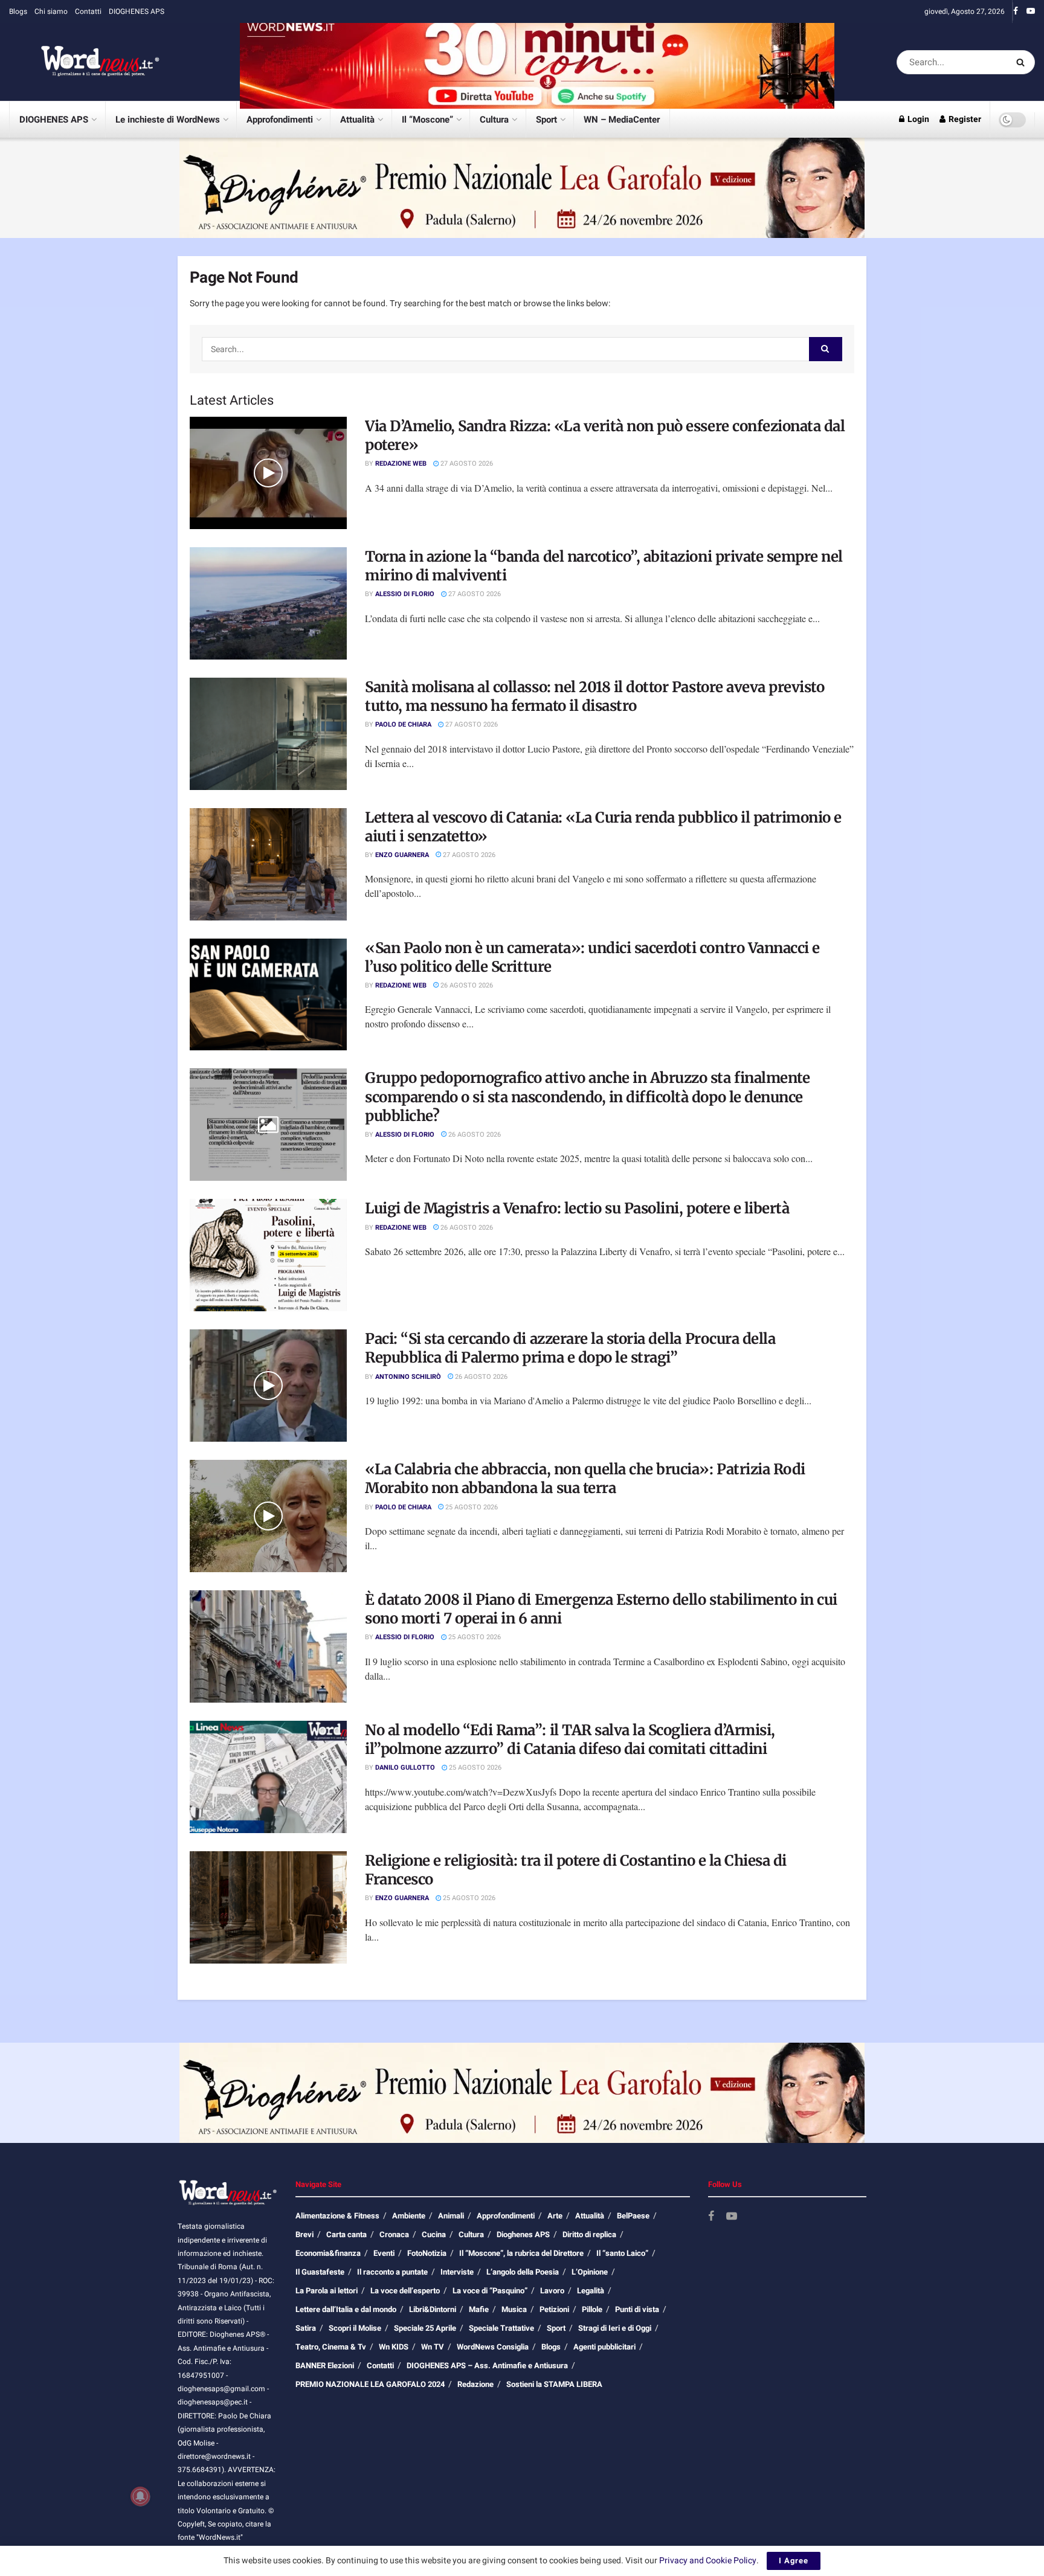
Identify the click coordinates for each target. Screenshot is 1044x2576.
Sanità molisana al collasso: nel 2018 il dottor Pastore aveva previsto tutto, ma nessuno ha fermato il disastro (594, 696)
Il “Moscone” (427, 120)
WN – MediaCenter (622, 120)
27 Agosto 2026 (466, 464)
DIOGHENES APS (137, 11)
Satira (306, 2328)
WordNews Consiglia (493, 2347)
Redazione (475, 2384)
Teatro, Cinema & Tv (331, 2347)
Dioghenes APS (523, 2234)
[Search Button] (1023, 62)
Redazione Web (401, 464)
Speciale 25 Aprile (425, 2328)
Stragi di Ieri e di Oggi (615, 2328)
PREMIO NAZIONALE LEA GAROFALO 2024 (370, 2384)
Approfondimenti (280, 120)
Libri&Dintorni (433, 2309)
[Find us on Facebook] (1016, 11)
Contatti (88, 11)
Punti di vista (637, 2309)
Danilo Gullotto (405, 1768)
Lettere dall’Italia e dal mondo (346, 2309)
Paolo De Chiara (403, 724)
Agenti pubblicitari (604, 2347)
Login (917, 119)
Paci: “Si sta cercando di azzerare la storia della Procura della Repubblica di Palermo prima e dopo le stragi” (570, 1348)
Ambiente (409, 2216)
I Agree (794, 2561)
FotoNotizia (427, 2253)
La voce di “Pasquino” (490, 2291)
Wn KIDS (394, 2347)
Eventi (384, 2253)
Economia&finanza (328, 2253)
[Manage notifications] (140, 2496)
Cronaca (394, 2234)
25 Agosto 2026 (471, 1507)
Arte (555, 2216)
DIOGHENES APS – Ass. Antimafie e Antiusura (487, 2366)
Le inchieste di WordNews (168, 120)
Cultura (494, 120)
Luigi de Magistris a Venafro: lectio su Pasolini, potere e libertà (577, 1208)
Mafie (479, 2309)
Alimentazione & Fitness (337, 2216)
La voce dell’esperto (405, 2291)
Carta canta (346, 2234)
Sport (546, 120)
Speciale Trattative (501, 2328)
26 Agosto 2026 (466, 985)
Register (964, 119)
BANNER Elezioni (325, 2366)
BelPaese (633, 2216)
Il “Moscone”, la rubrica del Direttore (521, 2253)
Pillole (592, 2309)
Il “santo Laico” (622, 2253)
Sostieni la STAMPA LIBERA (554, 2384)
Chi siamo (51, 11)
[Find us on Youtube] (1031, 11)
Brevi (304, 2234)
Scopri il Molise (355, 2328)
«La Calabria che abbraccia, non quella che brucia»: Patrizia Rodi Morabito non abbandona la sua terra (585, 1479)
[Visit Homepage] (85, 62)
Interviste (457, 2272)
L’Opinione (590, 2272)
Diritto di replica (589, 2234)
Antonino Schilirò (408, 1377)
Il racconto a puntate (392, 2272)
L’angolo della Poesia (523, 2272)
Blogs (18, 11)
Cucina (434, 2234)
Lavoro (552, 2291)
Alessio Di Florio (405, 594)
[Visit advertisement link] (537, 62)
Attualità (357, 120)
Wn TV (433, 2347)
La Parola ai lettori (327, 2291)
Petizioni (554, 2309)
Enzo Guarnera (402, 855)
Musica (514, 2309)
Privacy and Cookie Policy (708, 2561)
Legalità (591, 2291)
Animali (451, 2216)
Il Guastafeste (320, 2272)
